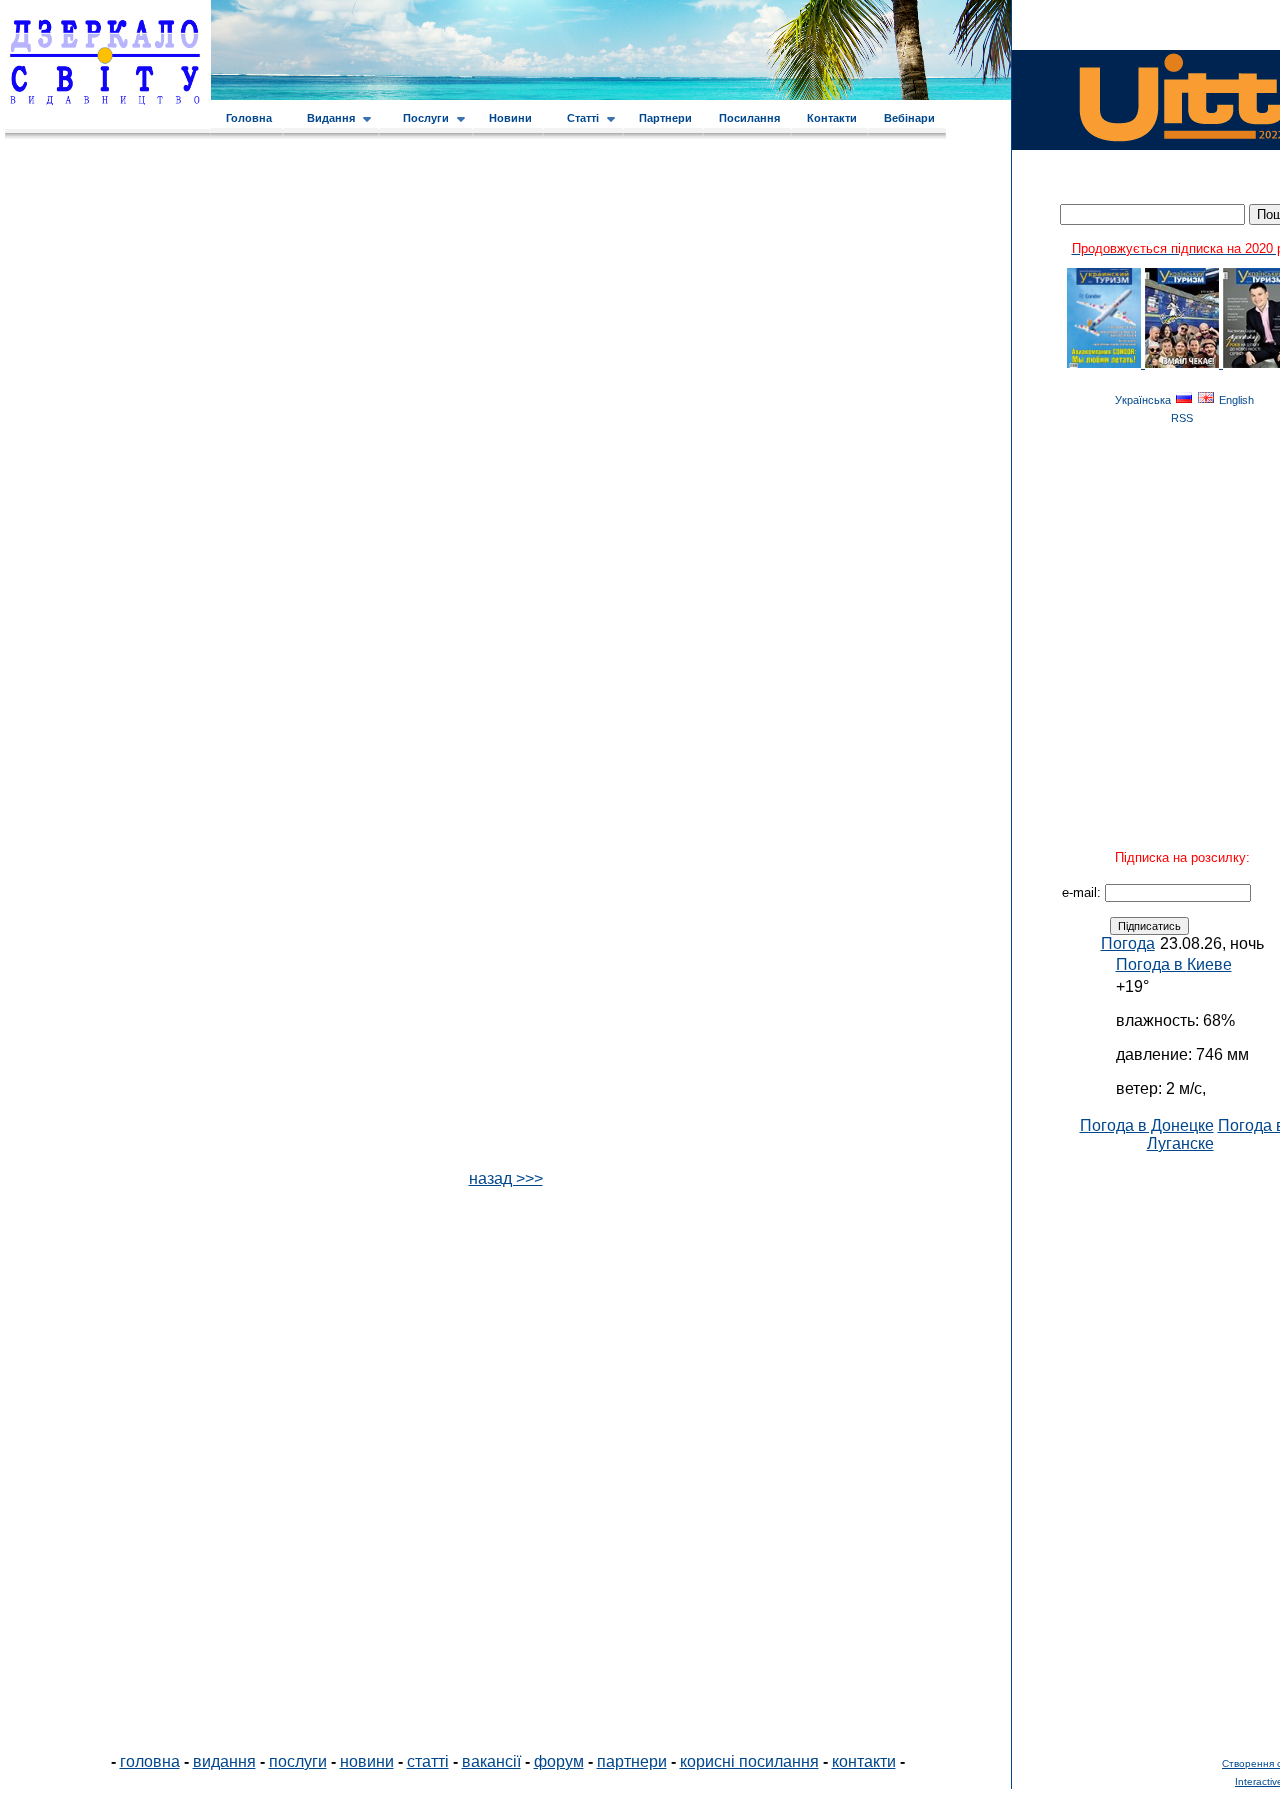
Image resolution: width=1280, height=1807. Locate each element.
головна (150, 1761)
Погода (1128, 943)
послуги (298, 1761)
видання (224, 1761)
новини (367, 1761)
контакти (864, 1761)
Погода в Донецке (1147, 1125)
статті (428, 1761)
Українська (1143, 400)
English (1236, 400)
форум (559, 1761)
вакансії (491, 1761)
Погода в (1174, 964)
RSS (1182, 418)
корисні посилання (749, 1761)
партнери (632, 1761)
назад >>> (506, 1178)
